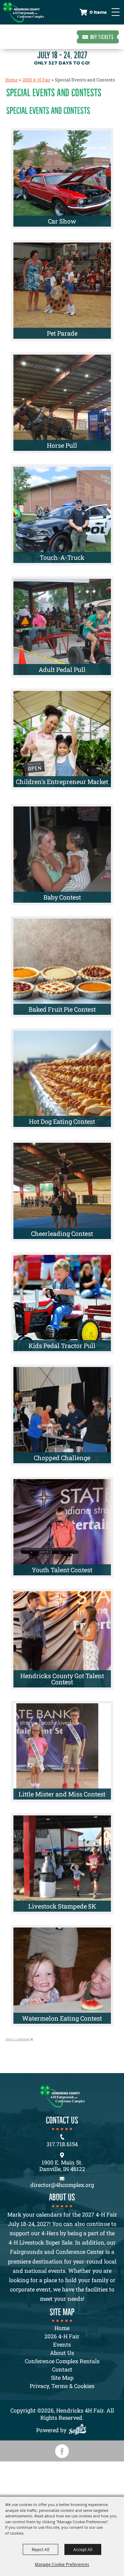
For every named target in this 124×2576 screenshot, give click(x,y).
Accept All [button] (83, 2549)
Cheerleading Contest (62, 1233)
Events (62, 2344)
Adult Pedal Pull (62, 670)
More (94, 138)
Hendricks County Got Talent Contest (62, 1679)
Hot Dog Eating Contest (62, 1121)
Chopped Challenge (62, 1458)
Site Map (62, 2377)
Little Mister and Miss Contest (62, 1794)
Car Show (62, 221)
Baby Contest (62, 897)
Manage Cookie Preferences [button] (62, 2564)
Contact (62, 2369)
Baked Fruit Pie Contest (62, 1009)
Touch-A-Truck (62, 557)
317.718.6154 (62, 2144)
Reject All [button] (40, 2549)
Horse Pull (62, 445)
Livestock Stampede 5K (62, 1906)
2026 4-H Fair (36, 80)
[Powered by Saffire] (79, 2430)
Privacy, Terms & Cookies (62, 2386)
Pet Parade (62, 333)
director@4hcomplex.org (62, 2185)
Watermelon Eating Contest (62, 2018)
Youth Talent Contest (62, 1570)
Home (12, 80)
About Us (62, 2353)
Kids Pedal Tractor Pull (62, 1346)
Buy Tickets (102, 37)
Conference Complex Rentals (62, 2361)
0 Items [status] (98, 12)
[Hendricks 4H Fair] (23, 12)
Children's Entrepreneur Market (62, 782)
